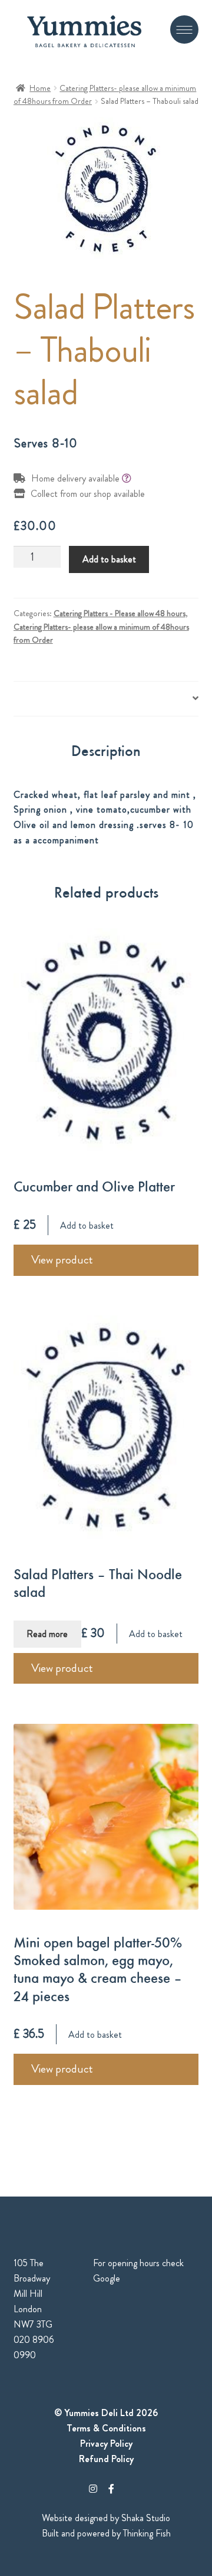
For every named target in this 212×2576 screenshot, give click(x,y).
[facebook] (111, 2489)
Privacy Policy (106, 2444)
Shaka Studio (146, 2518)
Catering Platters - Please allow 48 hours (120, 613)
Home (40, 88)
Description (35, 698)
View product (62, 1260)
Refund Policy (106, 2459)
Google (107, 2278)
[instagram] (93, 2489)
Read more (47, 1634)
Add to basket (109, 559)
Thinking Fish (147, 2533)
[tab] (106, 699)
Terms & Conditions (106, 2428)
